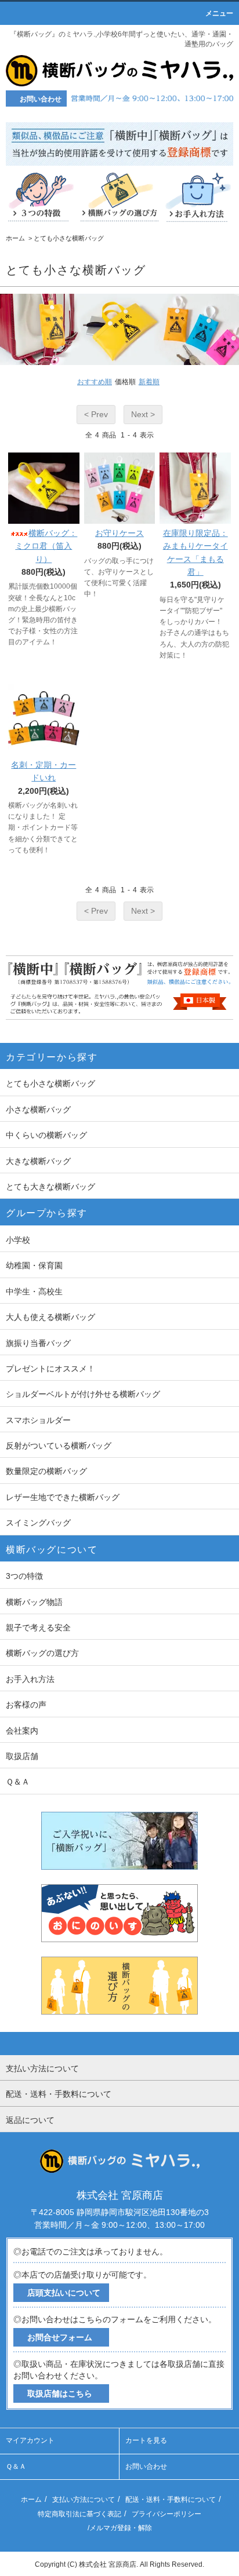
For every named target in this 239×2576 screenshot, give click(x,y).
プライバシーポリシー (166, 2514)
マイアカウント (30, 2440)
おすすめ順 (95, 382)
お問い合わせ (146, 2466)
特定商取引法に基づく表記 (79, 2514)
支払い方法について (84, 2500)
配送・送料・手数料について (171, 2500)
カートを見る (146, 2440)
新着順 (149, 382)
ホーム (15, 238)
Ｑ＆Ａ (16, 2466)
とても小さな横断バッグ (69, 238)
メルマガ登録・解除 (121, 2528)
